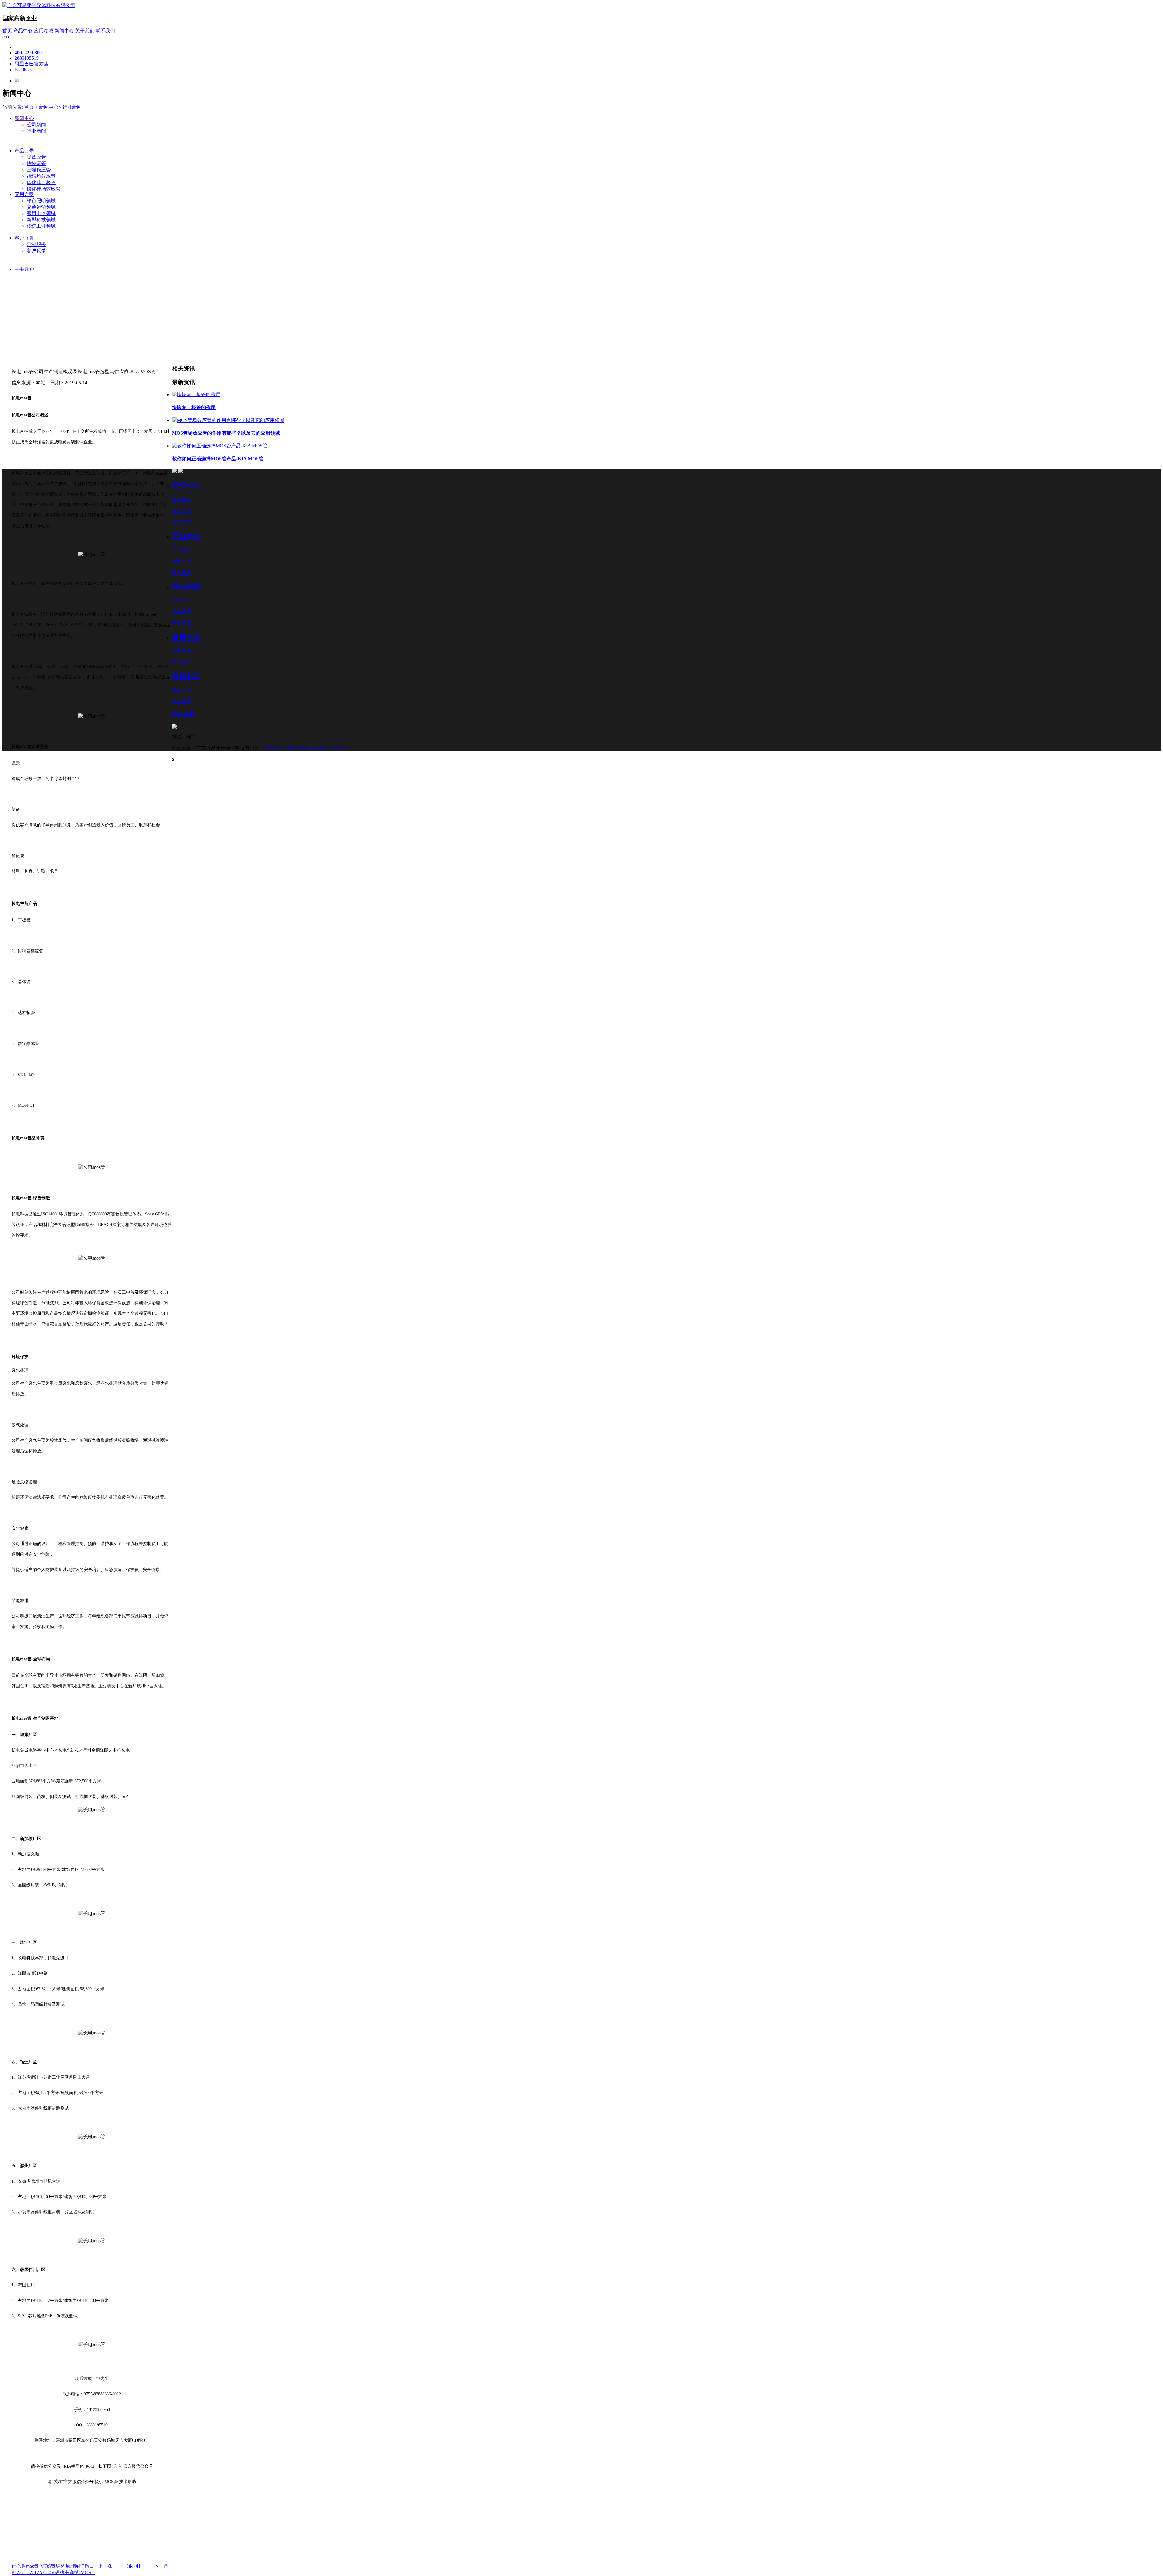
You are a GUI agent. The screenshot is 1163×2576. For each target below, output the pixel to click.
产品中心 (23, 31)
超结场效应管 (41, 176)
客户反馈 (36, 251)
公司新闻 (36, 125)
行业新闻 (72, 107)
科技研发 (187, 587)
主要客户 (24, 269)
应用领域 (44, 31)
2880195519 (27, 58)
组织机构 (182, 522)
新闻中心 (64, 31)
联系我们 (105, 31)
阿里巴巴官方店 (31, 64)
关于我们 (85, 31)
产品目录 (24, 151)
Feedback (24, 70)
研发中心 (182, 600)
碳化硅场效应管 (44, 189)
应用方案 (24, 194)
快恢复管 (36, 163)
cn (5, 37)
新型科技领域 (41, 220)
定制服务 (36, 244)
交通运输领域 (41, 207)
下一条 (161, 2566)
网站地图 (182, 623)
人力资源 (182, 701)
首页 (7, 31)
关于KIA (186, 486)
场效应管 (36, 157)
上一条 (110, 2566)
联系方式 (182, 690)
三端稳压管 (39, 170)
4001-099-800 (28, 53)
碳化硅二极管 (41, 182)
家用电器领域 (41, 213)
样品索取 (184, 714)
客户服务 (24, 238)
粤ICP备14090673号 (286, 748)
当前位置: (13, 107)
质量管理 (182, 611)
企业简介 (182, 499)
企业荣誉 (182, 511)
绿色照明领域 (41, 201)
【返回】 (138, 2566)
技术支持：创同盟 (327, 748)
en (10, 37)
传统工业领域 (41, 226)
